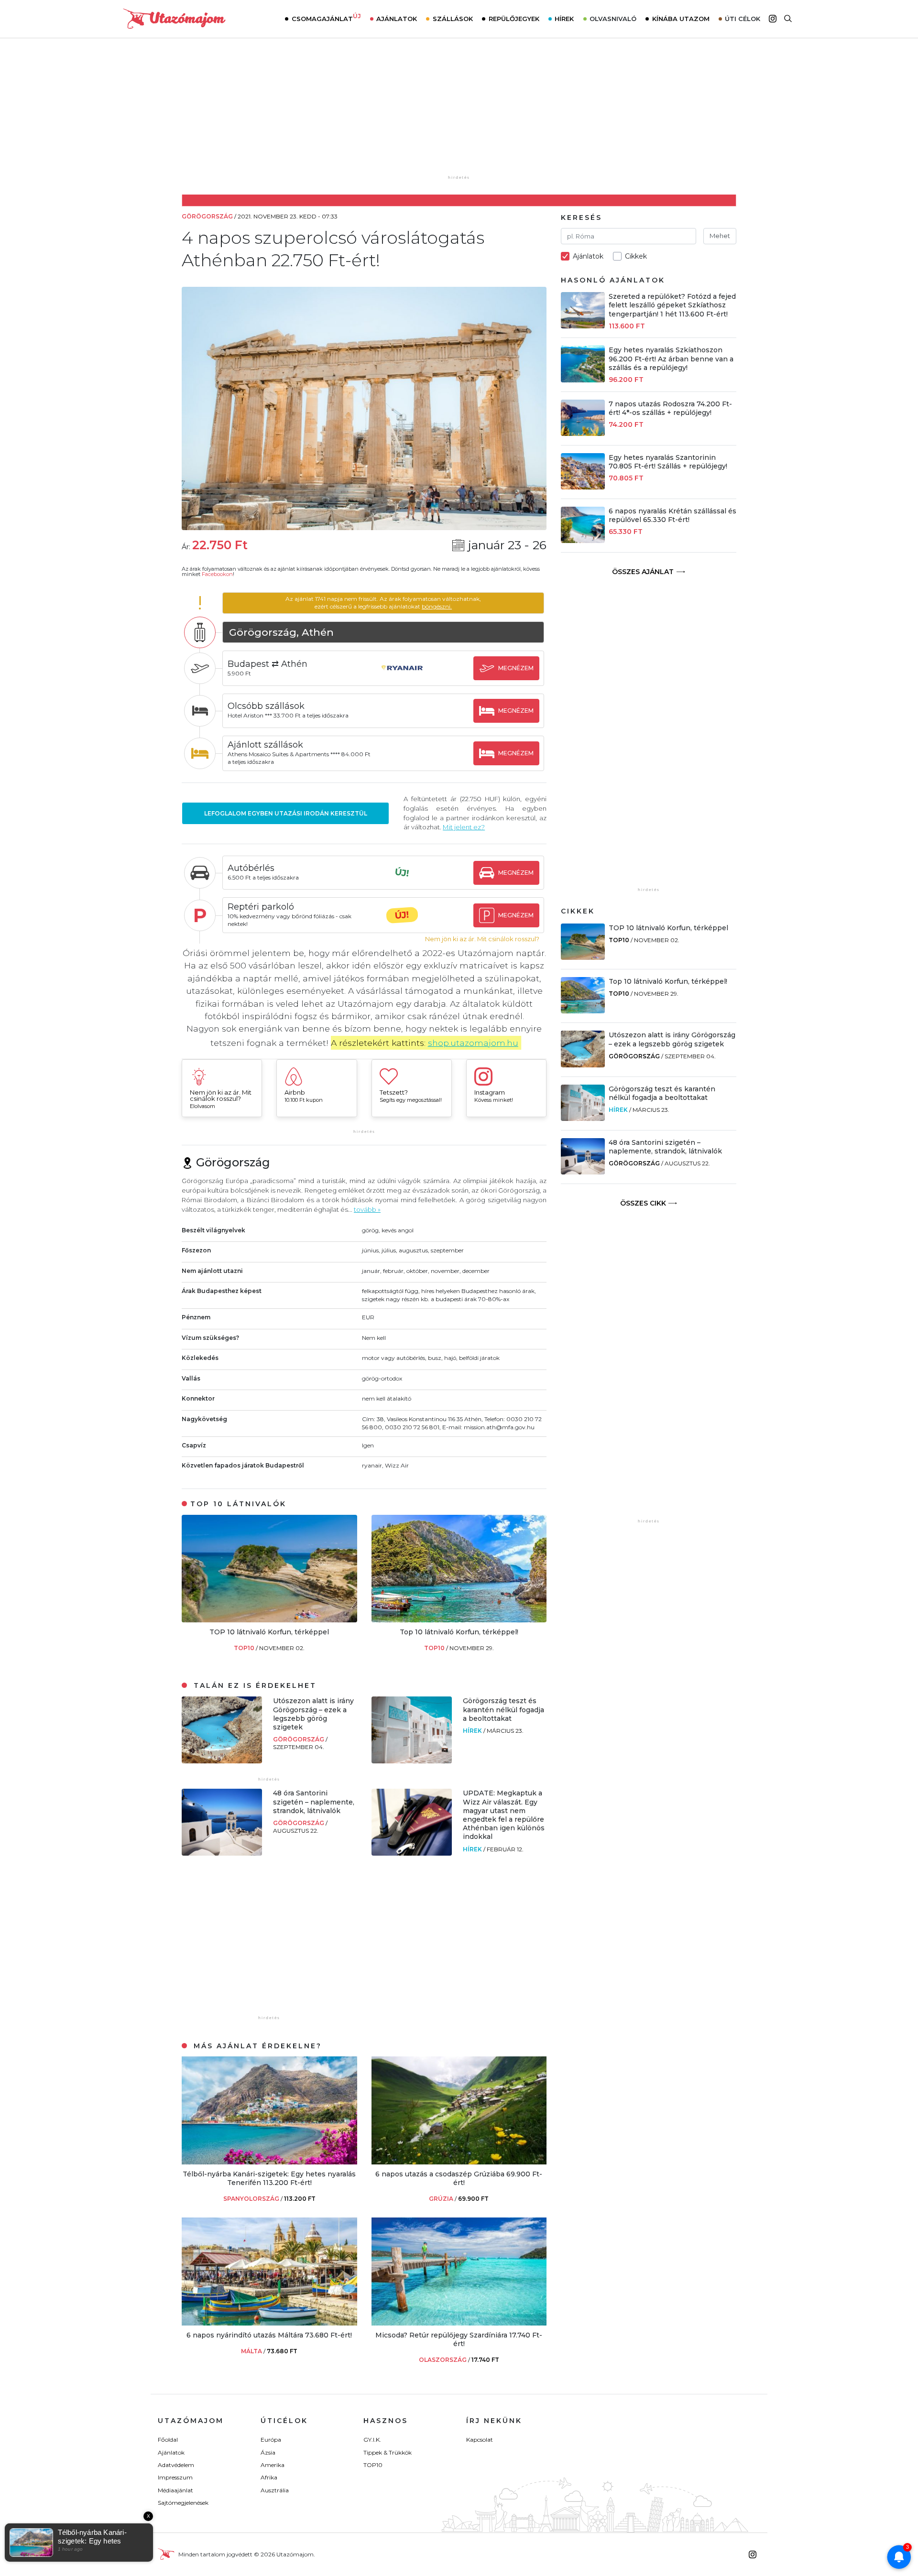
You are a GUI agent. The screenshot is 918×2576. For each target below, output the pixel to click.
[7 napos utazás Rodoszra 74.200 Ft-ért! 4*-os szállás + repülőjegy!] (583, 433)
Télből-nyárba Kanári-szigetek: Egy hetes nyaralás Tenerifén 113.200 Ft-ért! (269, 2178)
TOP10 (245, 1648)
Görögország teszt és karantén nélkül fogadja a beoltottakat (503, 1709)
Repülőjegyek (514, 19)
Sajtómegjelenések (183, 2503)
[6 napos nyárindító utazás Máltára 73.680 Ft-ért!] (269, 2323)
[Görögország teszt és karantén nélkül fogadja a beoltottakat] (412, 1761)
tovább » (367, 1209)
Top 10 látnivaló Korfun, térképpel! (459, 1632)
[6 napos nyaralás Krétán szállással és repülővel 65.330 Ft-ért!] (583, 540)
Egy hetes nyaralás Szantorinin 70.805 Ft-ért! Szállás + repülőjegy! (668, 462)
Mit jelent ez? (464, 827)
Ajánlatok (397, 19)
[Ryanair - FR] (402, 677)
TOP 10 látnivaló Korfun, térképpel (269, 1632)
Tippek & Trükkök (388, 2452)
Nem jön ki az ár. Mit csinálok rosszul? (482, 939)
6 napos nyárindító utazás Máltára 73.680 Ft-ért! (269, 2335)
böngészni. (437, 606)
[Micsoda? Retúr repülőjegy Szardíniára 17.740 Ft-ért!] (459, 2323)
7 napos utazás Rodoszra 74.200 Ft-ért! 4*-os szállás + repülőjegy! (670, 408)
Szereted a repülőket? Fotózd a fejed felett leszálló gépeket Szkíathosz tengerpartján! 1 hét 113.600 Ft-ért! (672, 305)
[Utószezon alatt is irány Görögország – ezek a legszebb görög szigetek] (222, 1761)
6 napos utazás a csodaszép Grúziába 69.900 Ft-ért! (459, 2178)
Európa (271, 2440)
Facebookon (217, 574)
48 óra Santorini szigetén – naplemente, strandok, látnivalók (314, 1802)
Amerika (273, 2465)
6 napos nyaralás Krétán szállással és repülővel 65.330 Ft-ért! (672, 515)
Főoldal (168, 2440)
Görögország (299, 1739)
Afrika (269, 2477)
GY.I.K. (372, 2440)
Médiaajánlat (175, 2490)
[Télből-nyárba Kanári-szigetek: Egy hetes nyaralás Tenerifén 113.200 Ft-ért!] (269, 2162)
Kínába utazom (681, 19)
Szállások (453, 19)
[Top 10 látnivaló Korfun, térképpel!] (459, 1620)
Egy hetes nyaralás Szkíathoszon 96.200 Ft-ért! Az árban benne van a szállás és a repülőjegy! (671, 359)
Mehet (720, 236)
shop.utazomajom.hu (473, 1043)
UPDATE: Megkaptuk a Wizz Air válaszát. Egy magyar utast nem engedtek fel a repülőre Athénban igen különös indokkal (504, 1815)
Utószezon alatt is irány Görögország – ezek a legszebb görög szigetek (313, 1714)
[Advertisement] (459, 113)
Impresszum (175, 2477)
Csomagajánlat (326, 18)
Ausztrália (275, 2490)
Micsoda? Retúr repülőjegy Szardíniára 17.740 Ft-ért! (459, 2339)
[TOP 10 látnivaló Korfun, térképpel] (269, 1620)
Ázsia (268, 2452)
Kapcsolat (480, 2440)
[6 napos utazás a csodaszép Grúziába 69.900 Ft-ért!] (459, 2162)
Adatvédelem (176, 2465)
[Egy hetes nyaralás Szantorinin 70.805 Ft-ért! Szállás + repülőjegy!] (583, 487)
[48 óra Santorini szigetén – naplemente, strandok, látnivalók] (222, 1853)
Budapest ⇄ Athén (268, 664)
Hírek (564, 19)
